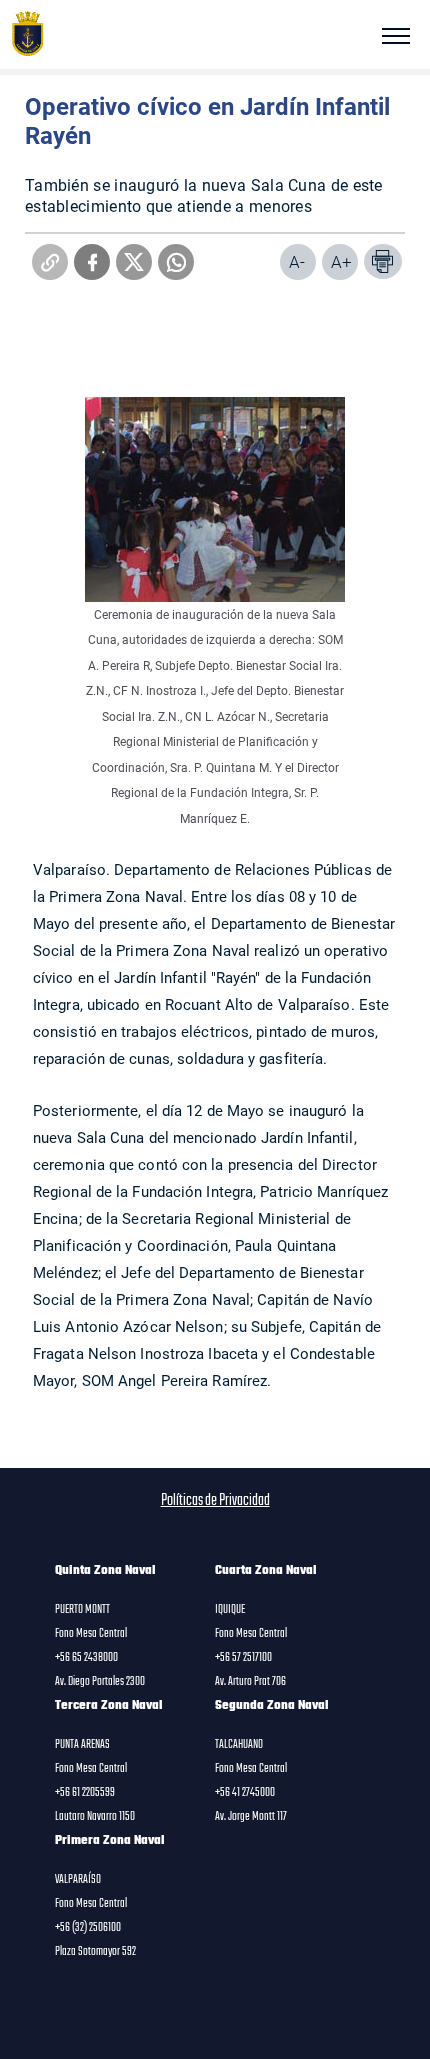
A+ (341, 261)
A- (297, 261)
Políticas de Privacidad (215, 1501)
